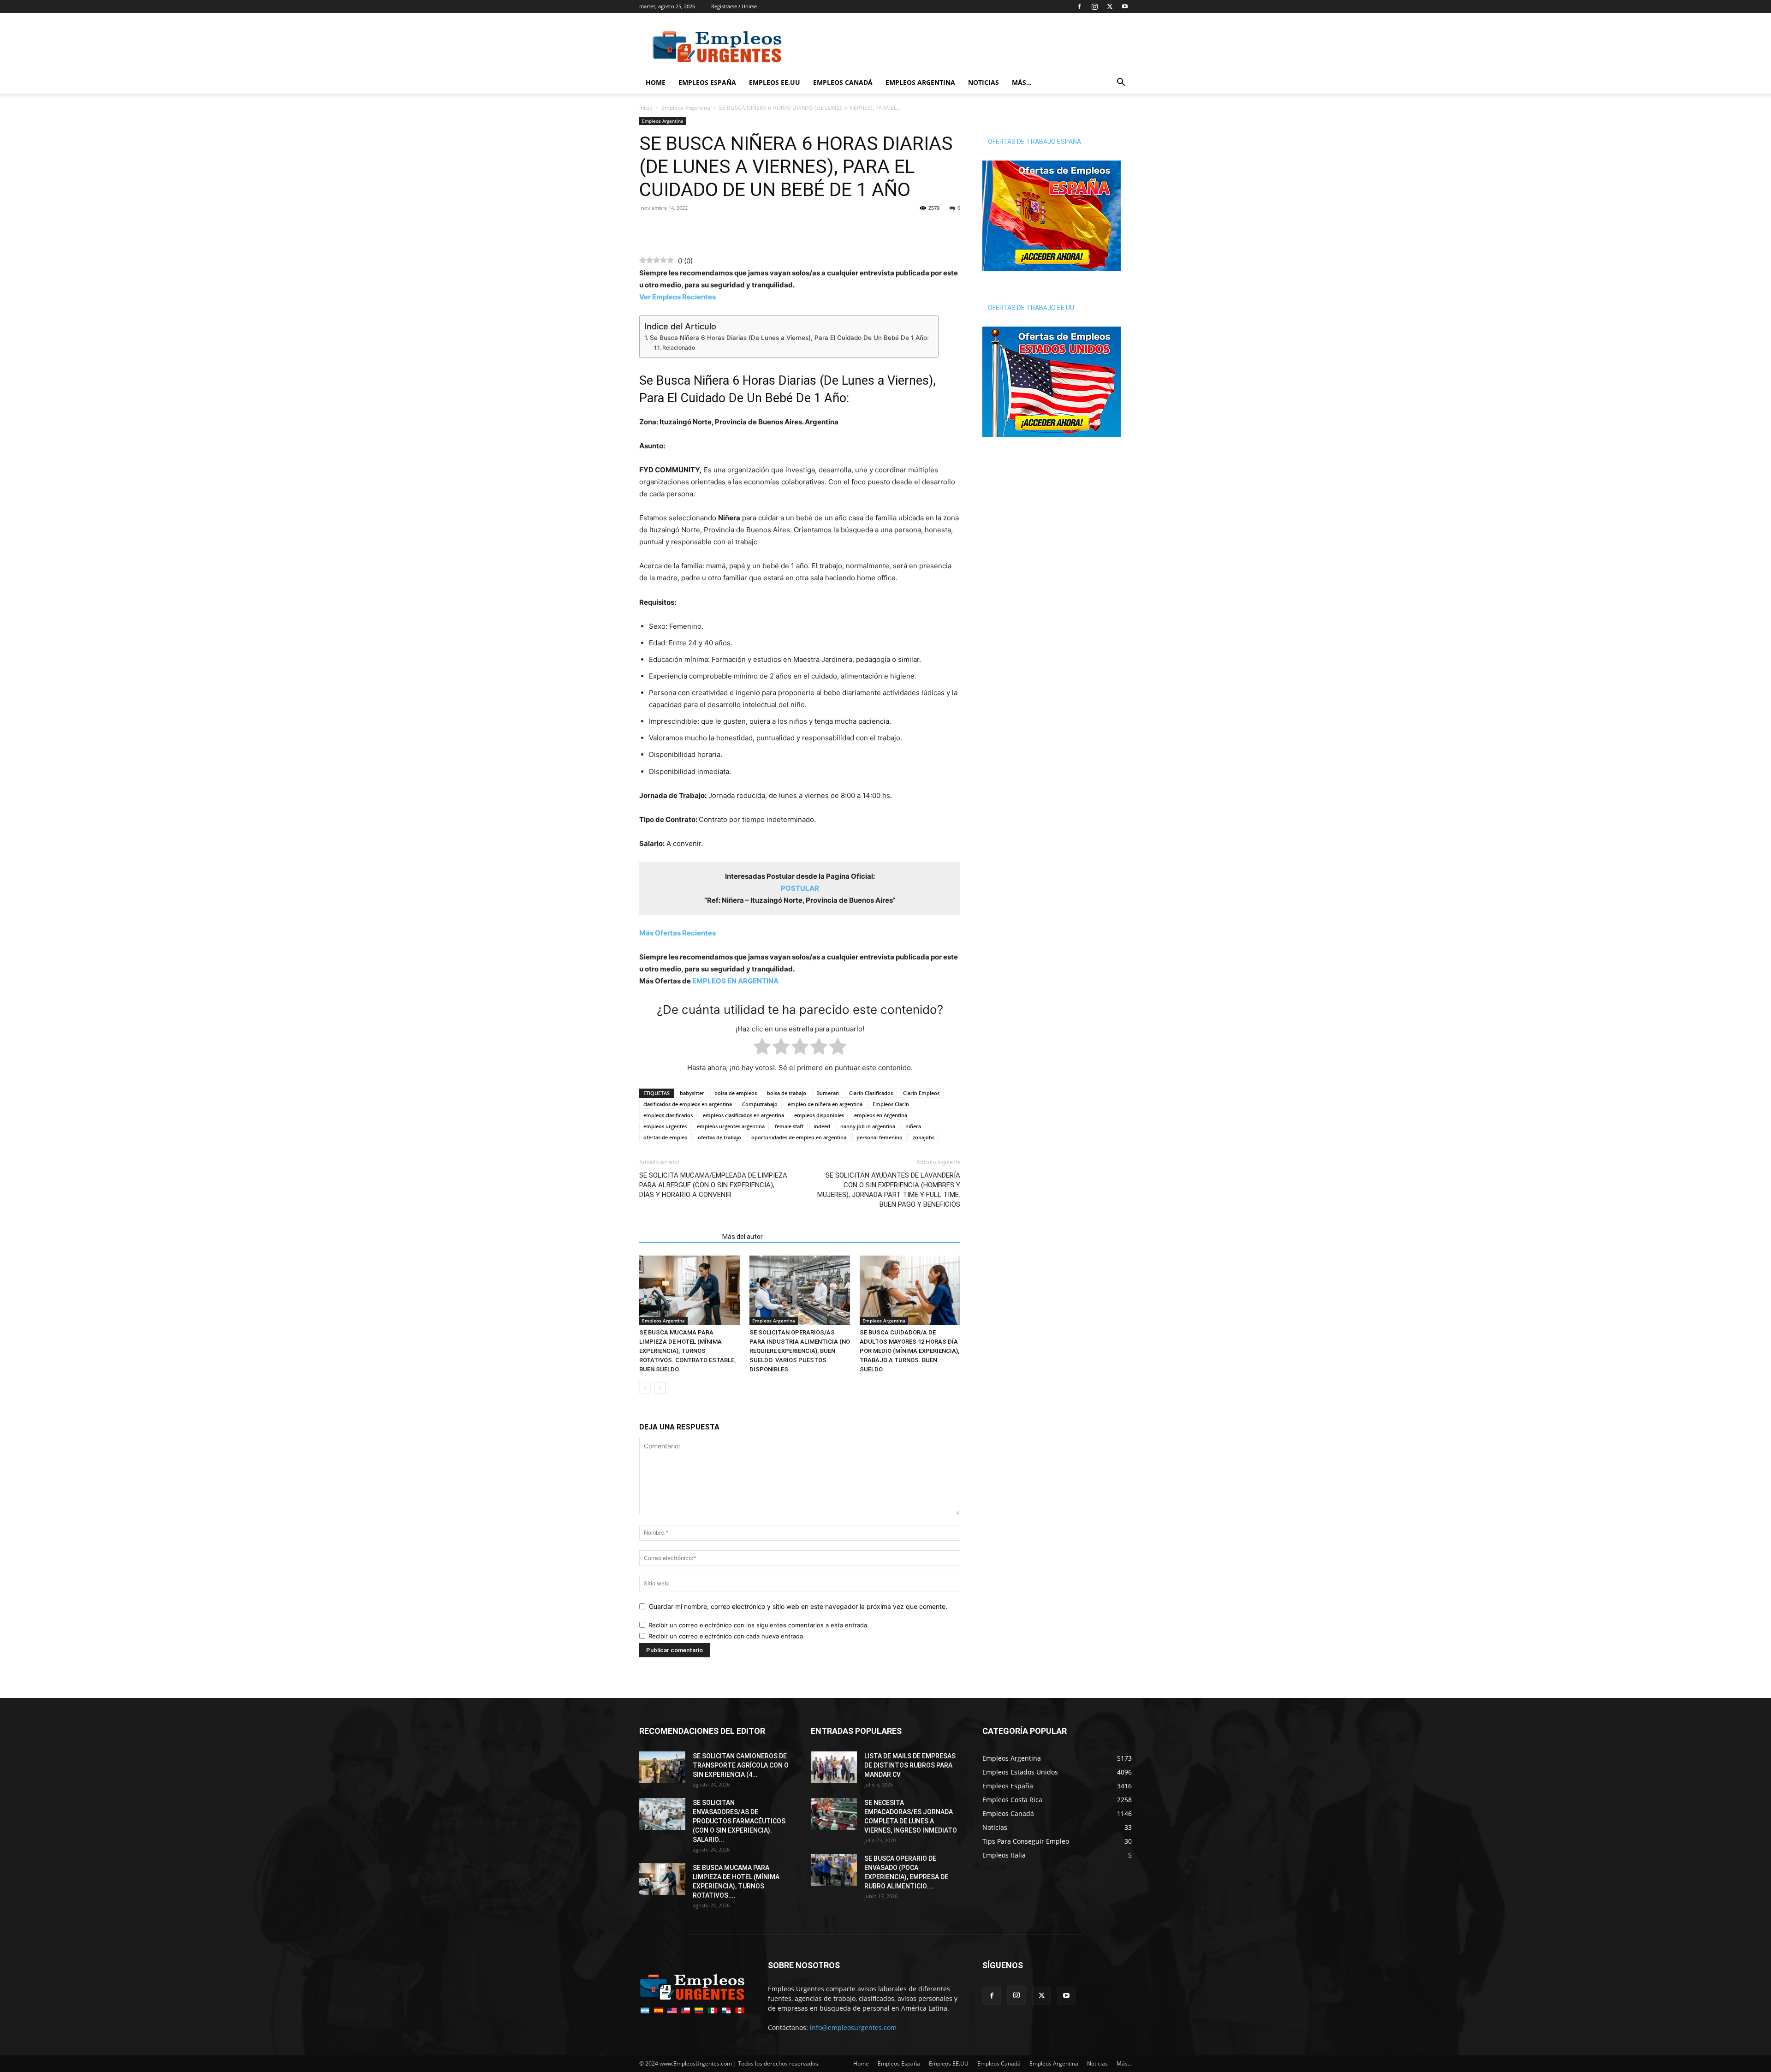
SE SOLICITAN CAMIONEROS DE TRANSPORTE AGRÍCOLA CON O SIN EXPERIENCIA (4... (741, 1765)
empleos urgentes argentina (731, 1126)
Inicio (646, 108)
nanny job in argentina (868, 1126)
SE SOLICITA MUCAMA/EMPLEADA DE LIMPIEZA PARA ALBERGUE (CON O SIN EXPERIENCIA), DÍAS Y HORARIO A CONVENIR (713, 1185)
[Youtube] (1125, 6)
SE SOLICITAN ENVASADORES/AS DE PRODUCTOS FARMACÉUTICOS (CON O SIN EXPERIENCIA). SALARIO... (739, 1821)
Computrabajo (760, 1104)
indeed (822, 1126)
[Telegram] (691, 229)
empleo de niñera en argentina (825, 1104)
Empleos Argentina (920, 82)
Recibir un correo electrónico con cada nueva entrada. (727, 1636)
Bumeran (828, 1093)
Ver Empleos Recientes (677, 297)
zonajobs (924, 1137)
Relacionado (678, 348)
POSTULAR (800, 888)
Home (656, 82)
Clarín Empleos (921, 1093)
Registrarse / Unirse (734, 6)
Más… (1022, 82)
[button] (1121, 83)
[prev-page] (645, 1388)
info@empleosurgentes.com (853, 2027)
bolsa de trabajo (787, 1093)
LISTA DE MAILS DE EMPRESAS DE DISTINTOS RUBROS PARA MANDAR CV (910, 1765)
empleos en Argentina (881, 1115)
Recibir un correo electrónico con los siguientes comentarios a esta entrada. (759, 1625)
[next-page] (660, 1388)
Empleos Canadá (843, 82)
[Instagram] (1094, 6)
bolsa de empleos (736, 1093)
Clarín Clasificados (871, 1093)
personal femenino (880, 1137)
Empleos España (707, 82)
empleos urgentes (665, 1126)
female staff (789, 1126)
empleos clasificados (668, 1115)
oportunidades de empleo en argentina (799, 1137)
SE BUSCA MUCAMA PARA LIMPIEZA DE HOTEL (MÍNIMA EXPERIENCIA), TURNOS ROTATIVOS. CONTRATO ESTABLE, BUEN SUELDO (687, 1351)
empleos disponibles (819, 1115)
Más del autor (743, 1237)
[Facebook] (1079, 6)
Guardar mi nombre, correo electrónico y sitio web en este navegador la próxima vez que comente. (798, 1606)
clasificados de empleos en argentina (688, 1104)
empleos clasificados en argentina (743, 1115)
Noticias (984, 82)
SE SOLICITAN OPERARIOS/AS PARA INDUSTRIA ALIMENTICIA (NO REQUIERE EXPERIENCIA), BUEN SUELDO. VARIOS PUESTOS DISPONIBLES (800, 1351)
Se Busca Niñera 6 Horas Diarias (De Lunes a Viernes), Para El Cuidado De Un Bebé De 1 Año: (789, 338)
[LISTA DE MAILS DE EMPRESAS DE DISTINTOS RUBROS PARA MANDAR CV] (834, 1767)
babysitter (692, 1093)
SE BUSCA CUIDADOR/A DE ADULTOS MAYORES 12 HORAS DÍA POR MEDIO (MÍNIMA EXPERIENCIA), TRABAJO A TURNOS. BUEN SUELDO (909, 1351)
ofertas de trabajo (719, 1137)
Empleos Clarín (891, 1104)
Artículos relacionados (678, 1237)
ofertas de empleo (666, 1137)
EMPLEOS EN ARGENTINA (735, 981)
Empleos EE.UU (775, 82)
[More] (713, 229)
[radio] (762, 1048)
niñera (913, 1126)
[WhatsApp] (670, 229)
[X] (1110, 6)
